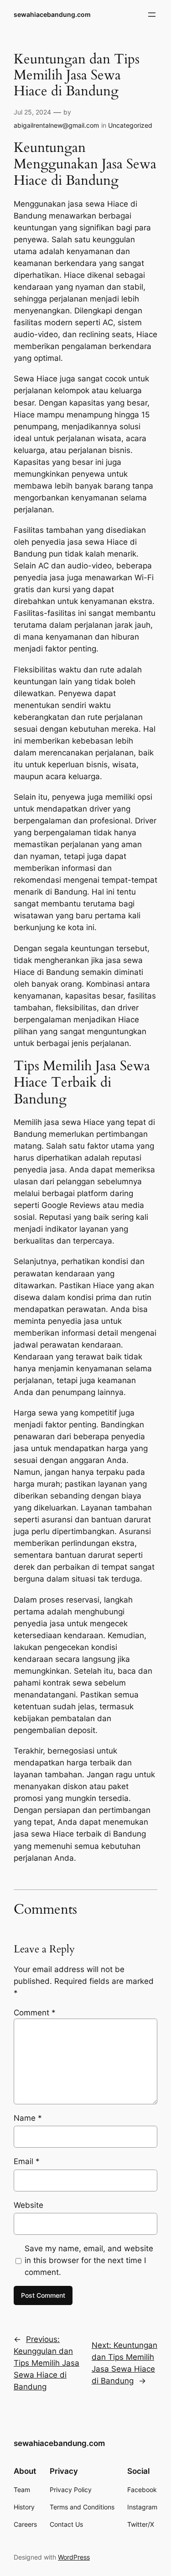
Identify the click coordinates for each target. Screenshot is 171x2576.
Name (28, 2118)
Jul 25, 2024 (32, 112)
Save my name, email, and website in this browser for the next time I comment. (89, 2260)
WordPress (74, 2557)
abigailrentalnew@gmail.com (56, 125)
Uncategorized (130, 125)
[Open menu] (152, 15)
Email (27, 2161)
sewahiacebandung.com (52, 14)
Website (28, 2205)
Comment (35, 2013)
